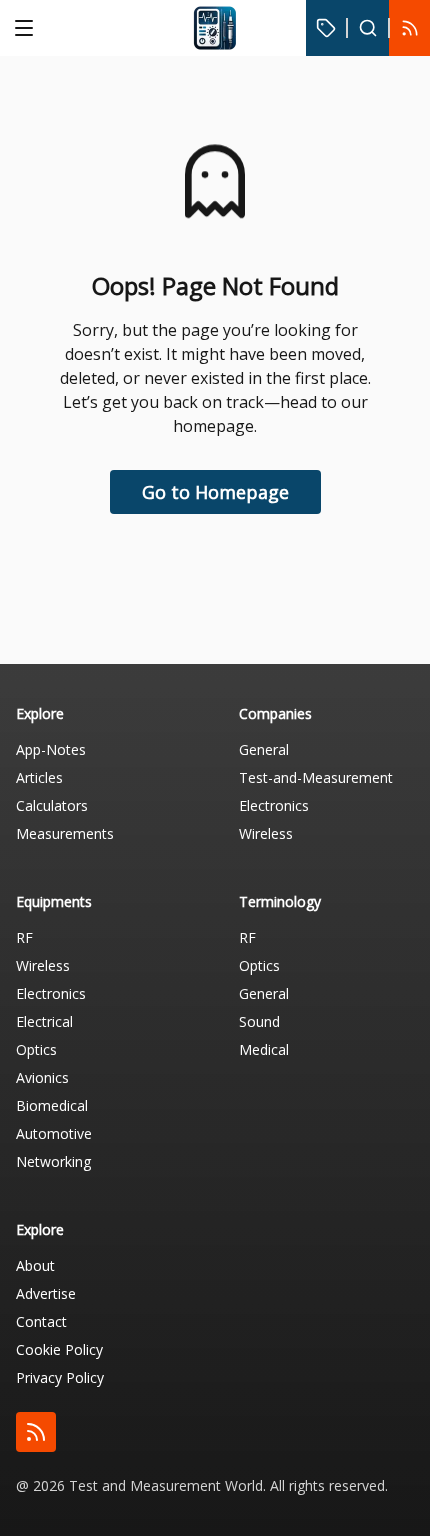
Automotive (54, 1133)
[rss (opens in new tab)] (36, 1432)
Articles (39, 777)
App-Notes (51, 749)
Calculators (52, 805)
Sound (259, 1021)
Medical (264, 1049)
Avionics (42, 1077)
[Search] (368, 28)
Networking (53, 1161)
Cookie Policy (59, 1349)
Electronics (274, 805)
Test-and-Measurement (316, 777)
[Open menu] (24, 28)
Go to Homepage (215, 492)
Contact (41, 1321)
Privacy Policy (60, 1377)
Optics (36, 1049)
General (264, 749)
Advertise (46, 1293)
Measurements (65, 833)
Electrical (44, 1021)
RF (24, 937)
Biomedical (52, 1105)
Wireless (266, 833)
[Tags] (326, 28)
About (35, 1265)
